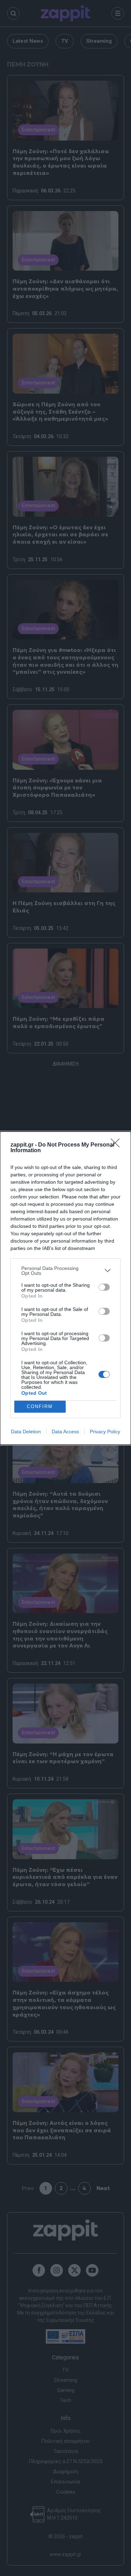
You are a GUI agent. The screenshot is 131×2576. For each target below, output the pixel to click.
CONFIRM (40, 1406)
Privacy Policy (105, 1432)
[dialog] (65, 1288)
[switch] (104, 1287)
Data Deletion (26, 1432)
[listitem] (65, 1271)
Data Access (65, 1432)
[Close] (117, 1145)
